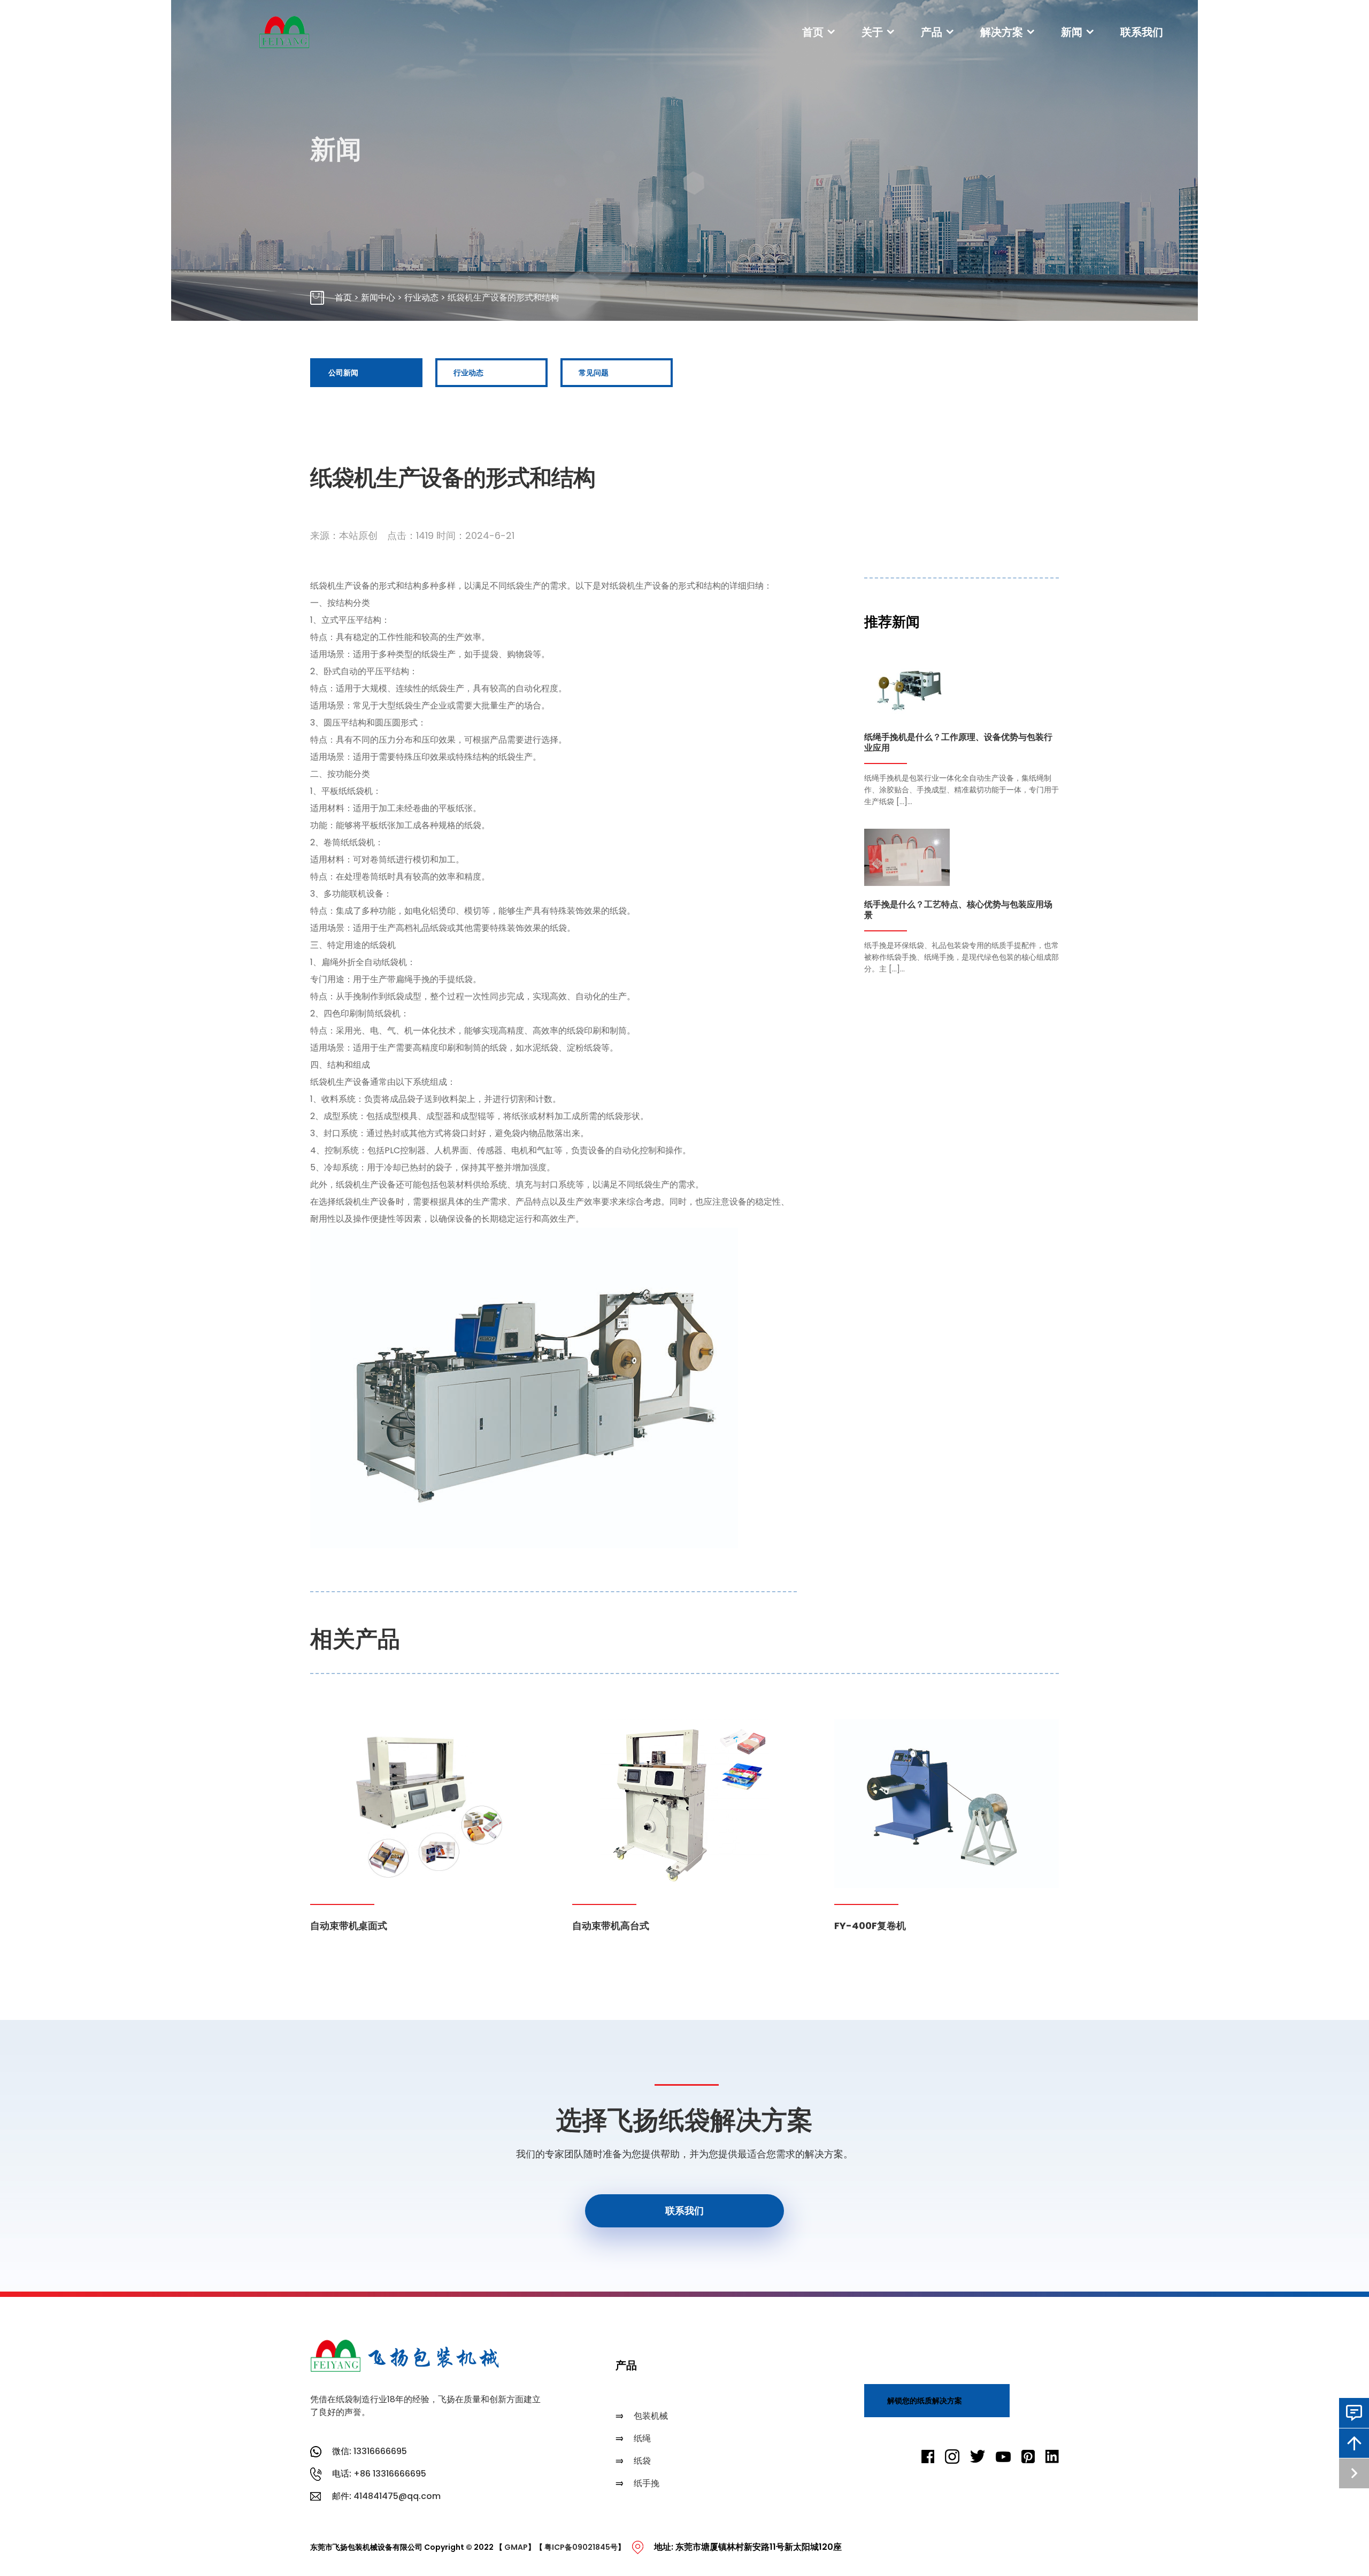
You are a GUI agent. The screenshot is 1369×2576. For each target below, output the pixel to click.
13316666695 (380, 2451)
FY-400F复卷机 (870, 1926)
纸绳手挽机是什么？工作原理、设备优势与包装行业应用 (958, 743)
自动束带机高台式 (611, 1926)
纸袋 (642, 2461)
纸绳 (642, 2438)
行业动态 (421, 298)
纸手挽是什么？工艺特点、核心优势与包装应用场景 (958, 910)
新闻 (1072, 32)
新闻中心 (378, 298)
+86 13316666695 (390, 2474)
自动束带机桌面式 (349, 1926)
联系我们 (1142, 32)
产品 (932, 32)
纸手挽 (647, 2483)
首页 (813, 32)
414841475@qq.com (397, 2496)
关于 (872, 32)
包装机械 (651, 2416)
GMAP (516, 2547)
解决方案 (1002, 32)
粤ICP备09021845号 (581, 2547)
